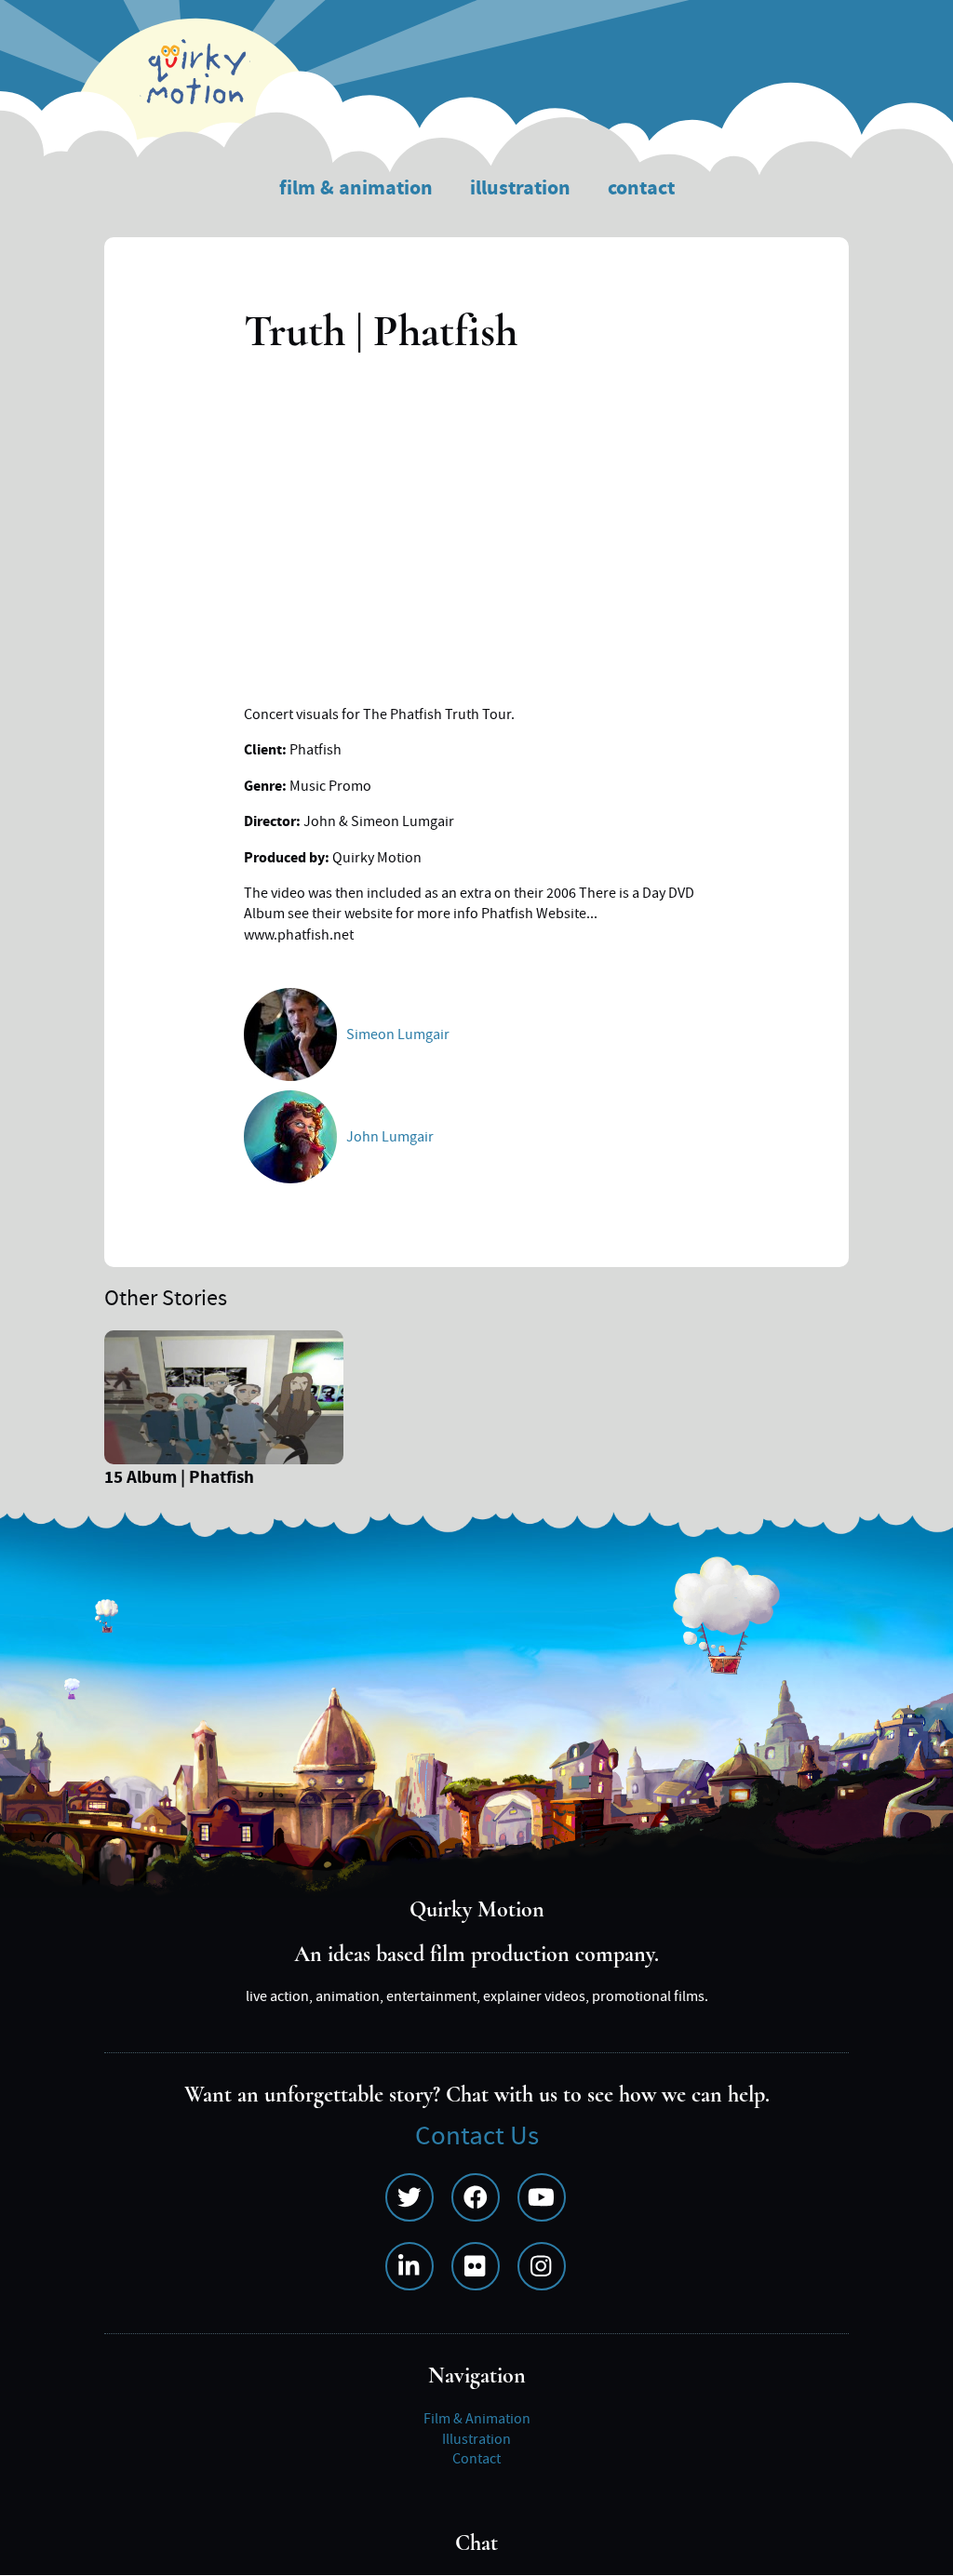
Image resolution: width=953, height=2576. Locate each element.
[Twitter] (409, 2197)
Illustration (520, 188)
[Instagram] (542, 2266)
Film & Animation (356, 188)
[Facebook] (476, 2197)
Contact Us (477, 2136)
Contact (641, 188)
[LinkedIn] (409, 2266)
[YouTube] (542, 2197)
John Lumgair (390, 1137)
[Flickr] (476, 2266)
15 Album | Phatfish (179, 1480)
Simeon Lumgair (398, 1034)
